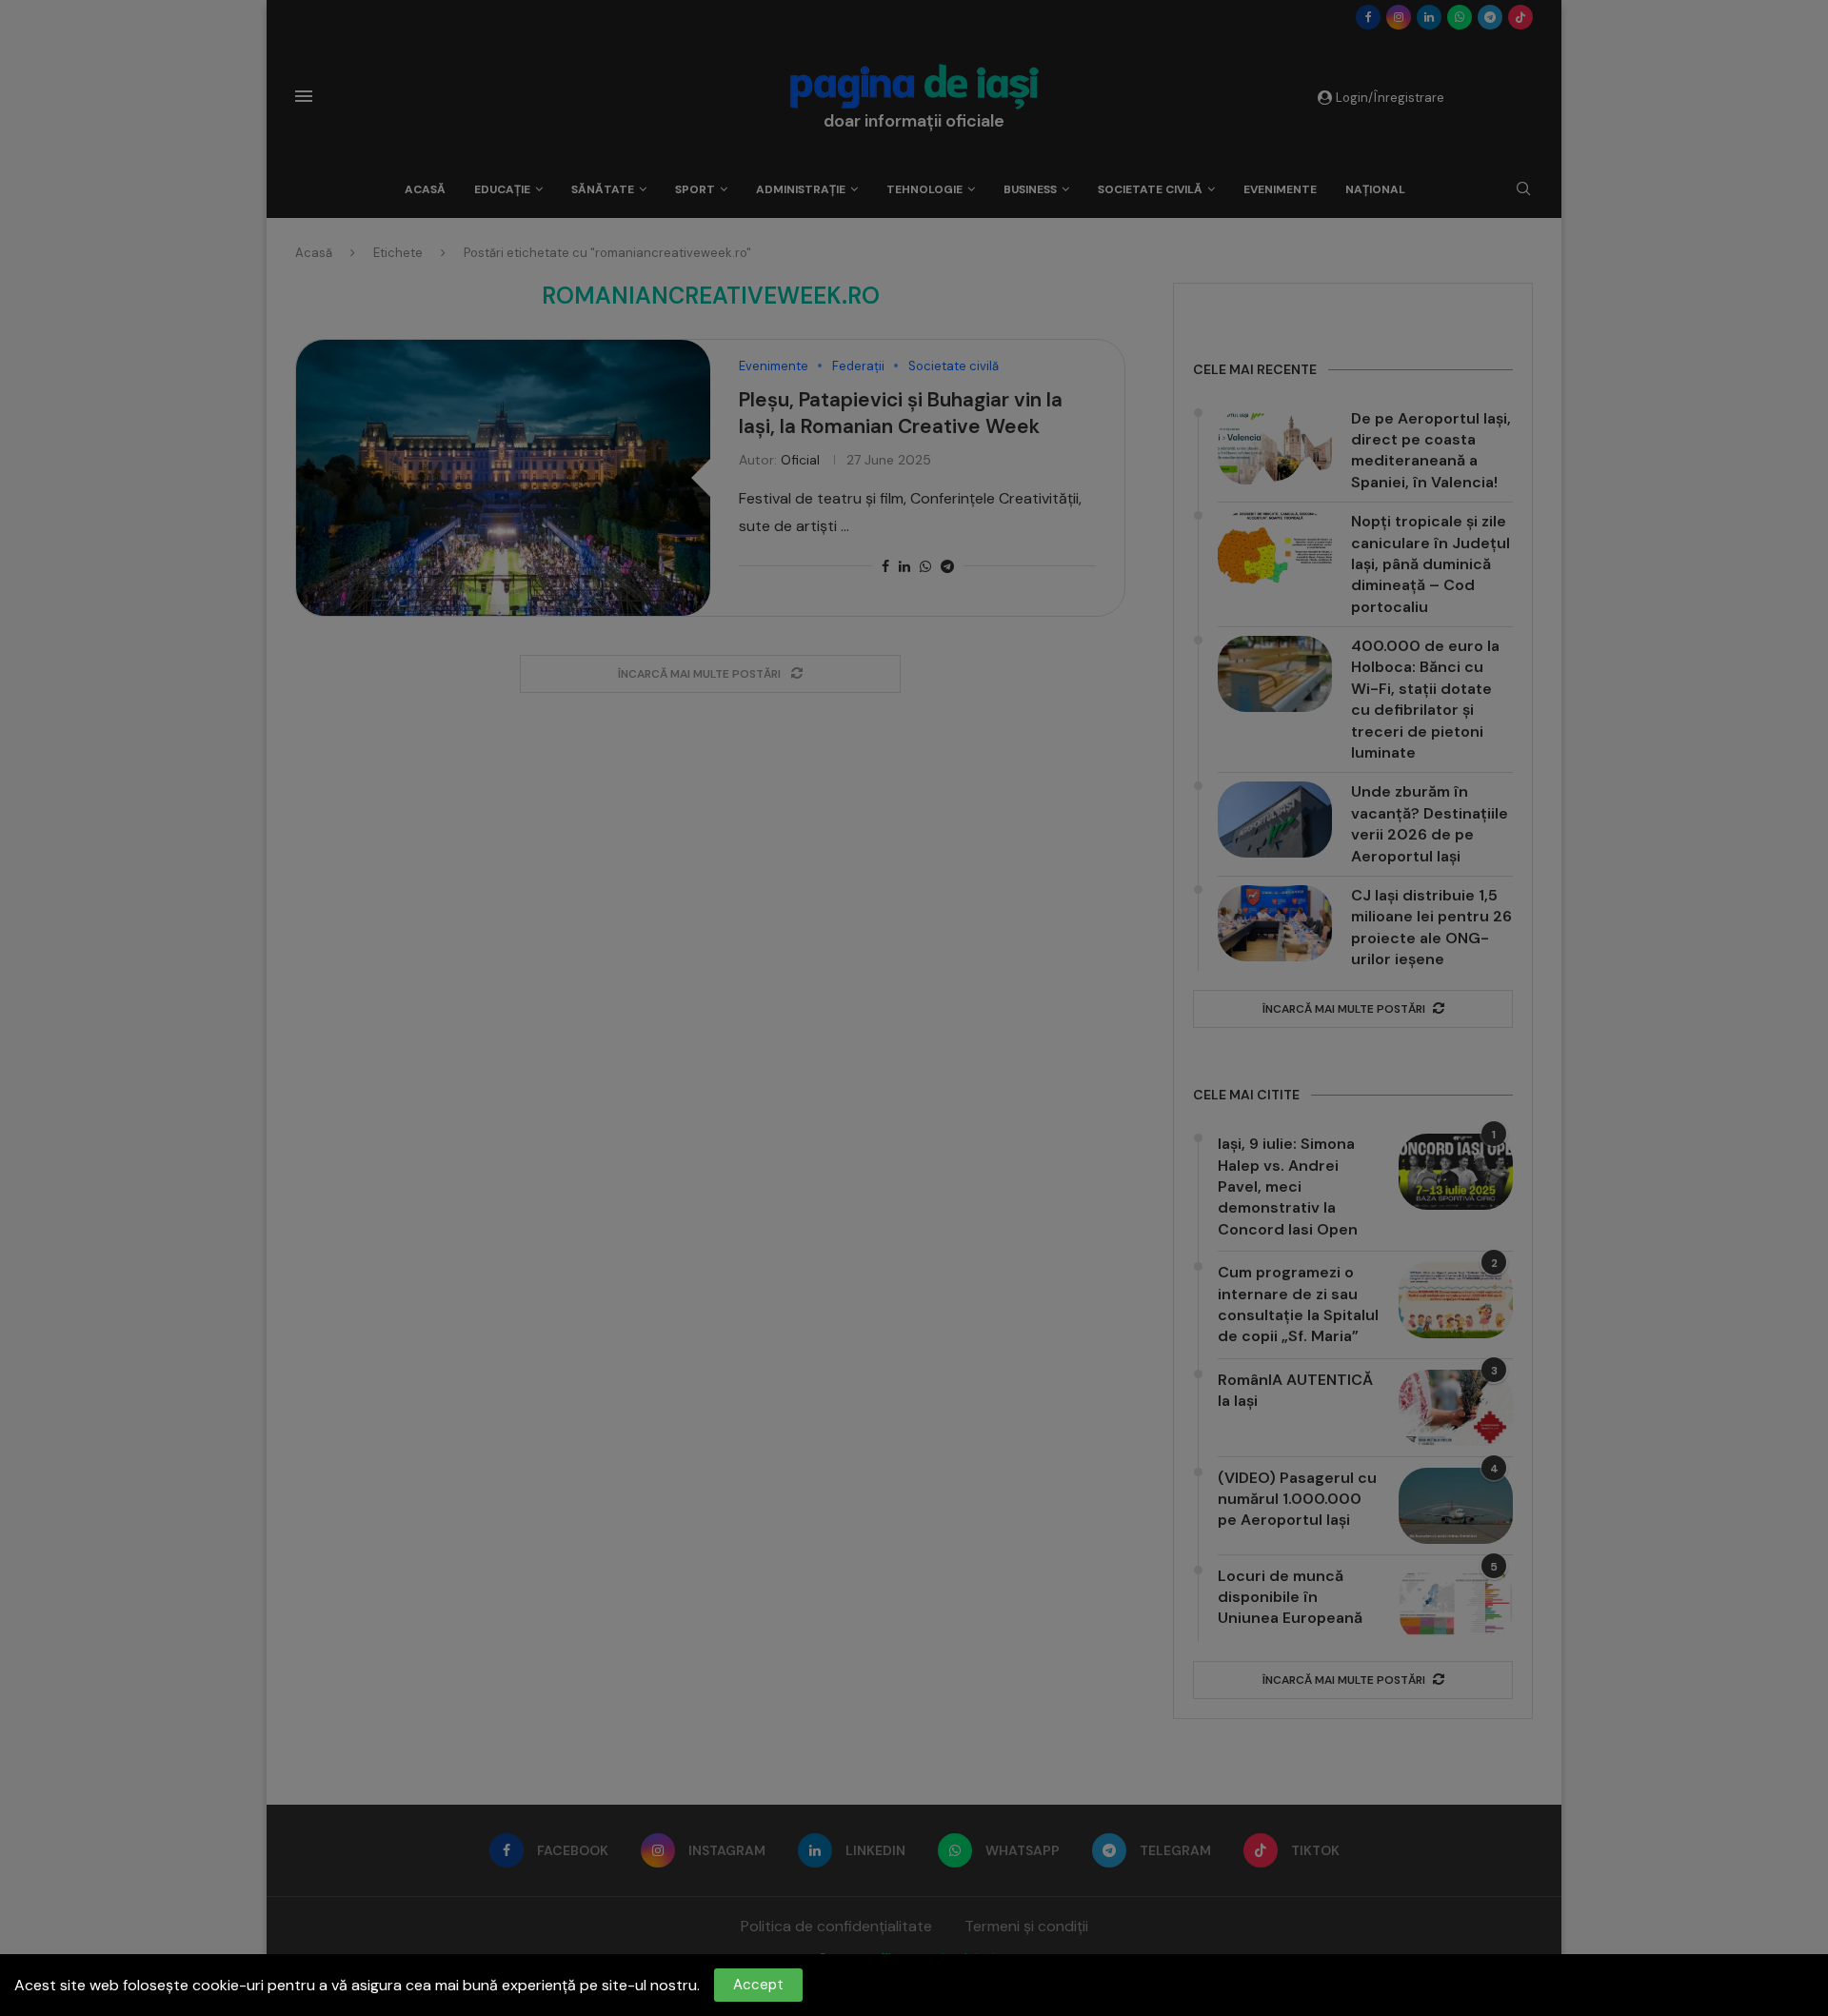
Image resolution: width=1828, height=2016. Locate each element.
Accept (758, 1985)
